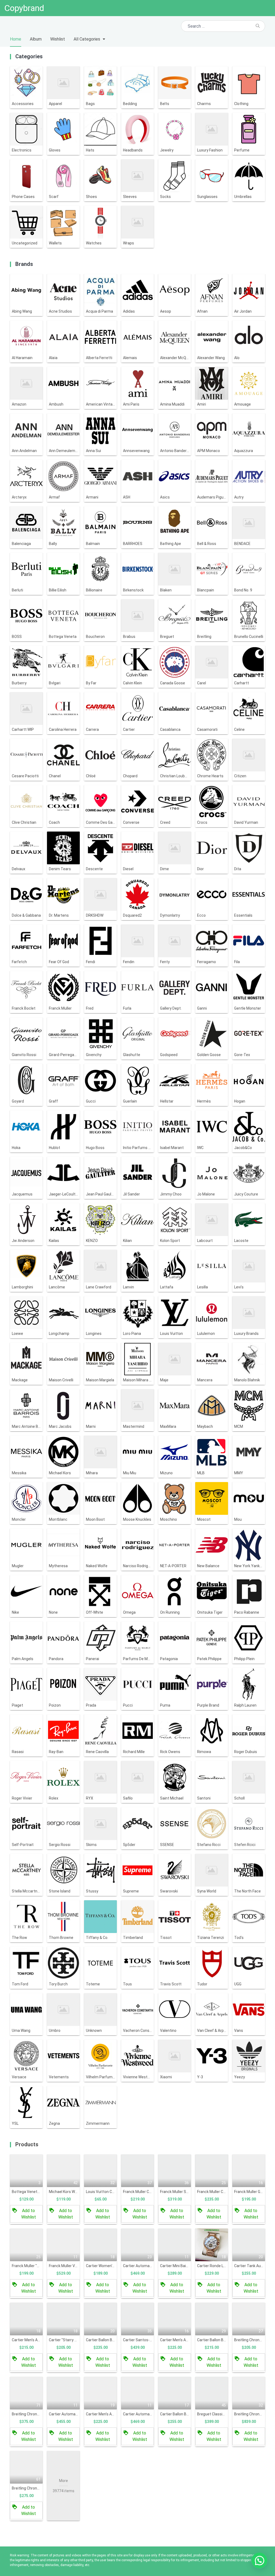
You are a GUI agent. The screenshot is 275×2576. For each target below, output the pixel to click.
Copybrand (24, 8)
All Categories (87, 39)
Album (36, 39)
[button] (259, 2560)
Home (16, 39)
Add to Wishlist (29, 2214)
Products (27, 2144)
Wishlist (58, 39)
